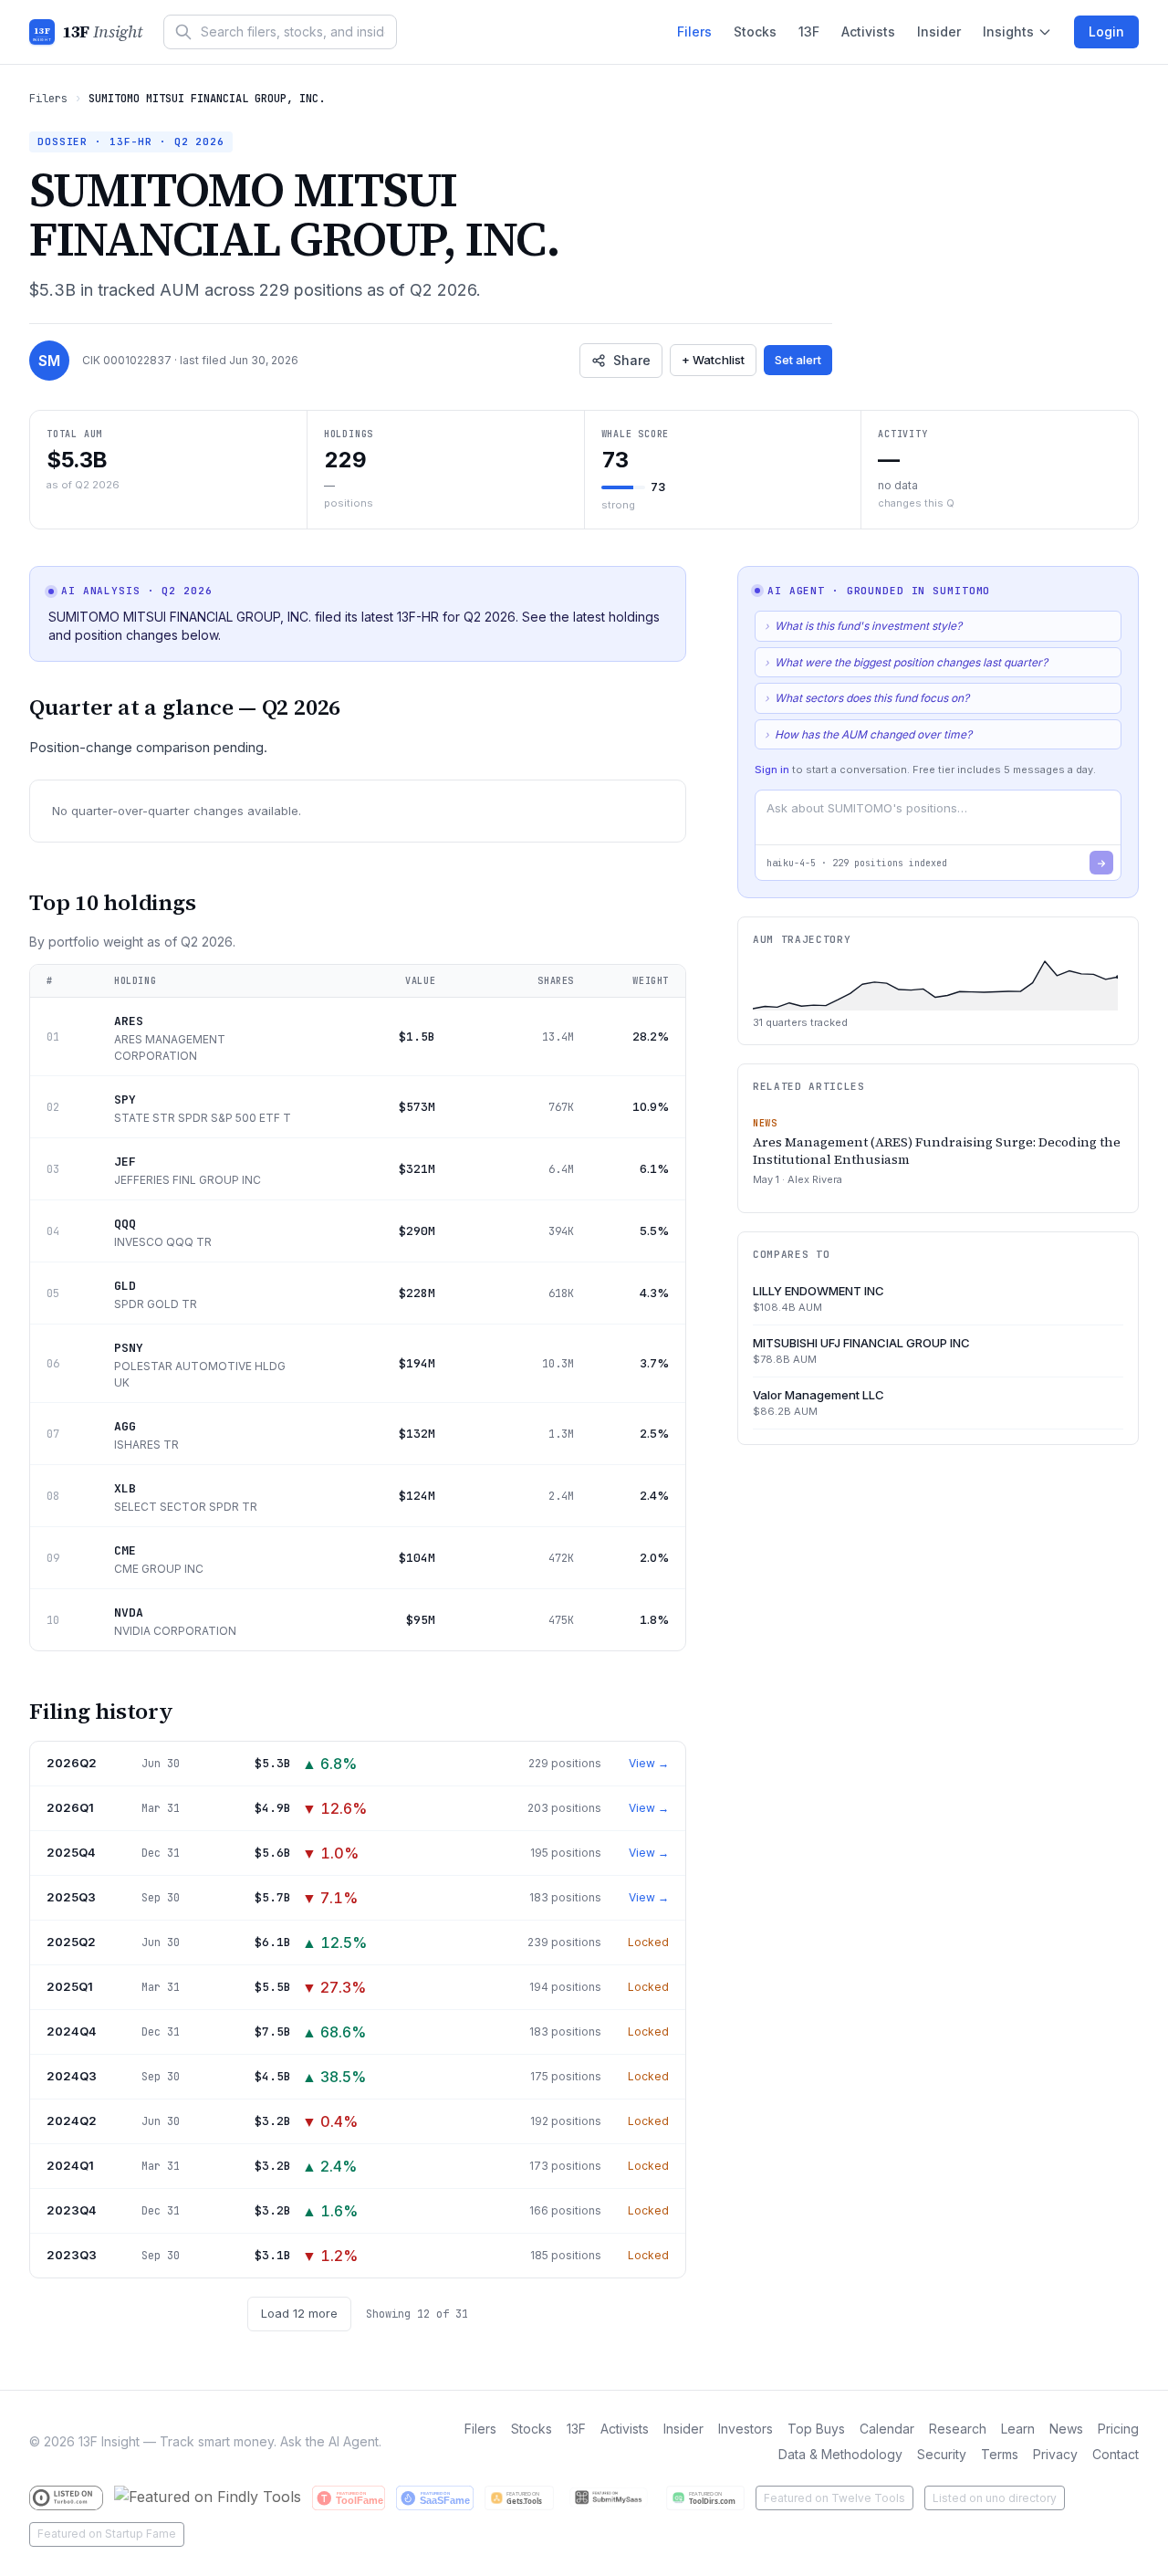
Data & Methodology (840, 2454)
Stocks (755, 31)
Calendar (887, 2429)
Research (958, 2429)
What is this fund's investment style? (863, 627)
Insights (1008, 31)
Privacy (1055, 2454)
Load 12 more (299, 2313)
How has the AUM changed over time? (868, 734)
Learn (1018, 2429)
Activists (868, 31)
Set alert (798, 360)
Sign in (772, 770)
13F (809, 31)
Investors (746, 2429)
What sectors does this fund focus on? (867, 699)
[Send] (1101, 864)
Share (632, 360)
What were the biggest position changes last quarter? (906, 662)
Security (942, 2454)
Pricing (1118, 2429)
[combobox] (280, 32)
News (1066, 2429)
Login (1106, 31)
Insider (939, 31)
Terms (1000, 2454)
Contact (1116, 2454)
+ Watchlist (713, 360)
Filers (694, 31)
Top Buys (816, 2429)
